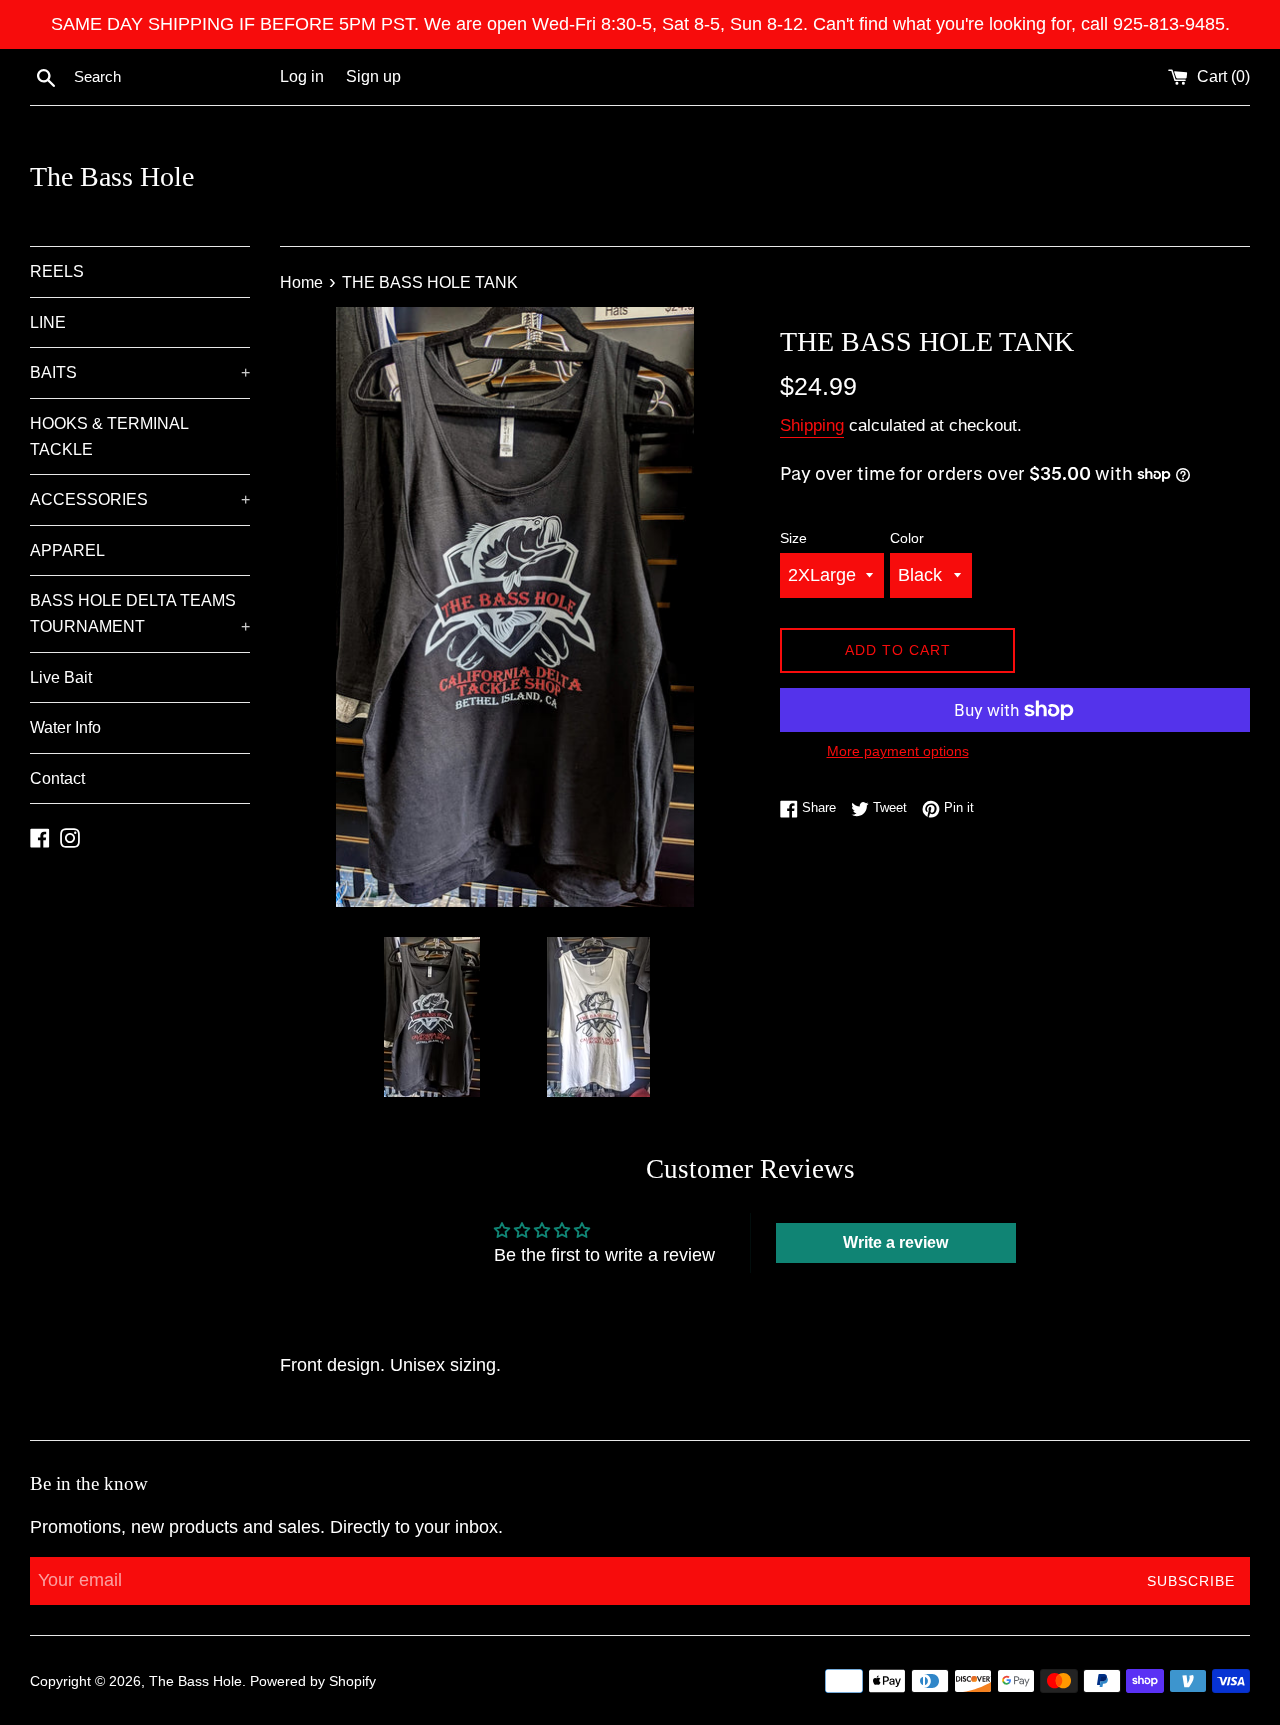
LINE (48, 322)
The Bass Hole (112, 176)
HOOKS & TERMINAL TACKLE (109, 436)
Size (793, 538)
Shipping (812, 425)
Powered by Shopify (313, 1681)
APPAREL (67, 550)
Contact (57, 778)
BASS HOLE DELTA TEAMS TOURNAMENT (140, 613)
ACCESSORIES (140, 499)
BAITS (140, 372)
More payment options (898, 751)
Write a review (895, 1242)
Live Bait (61, 677)
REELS (57, 271)
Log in (302, 76)
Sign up (373, 76)
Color (907, 538)
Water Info (65, 727)
